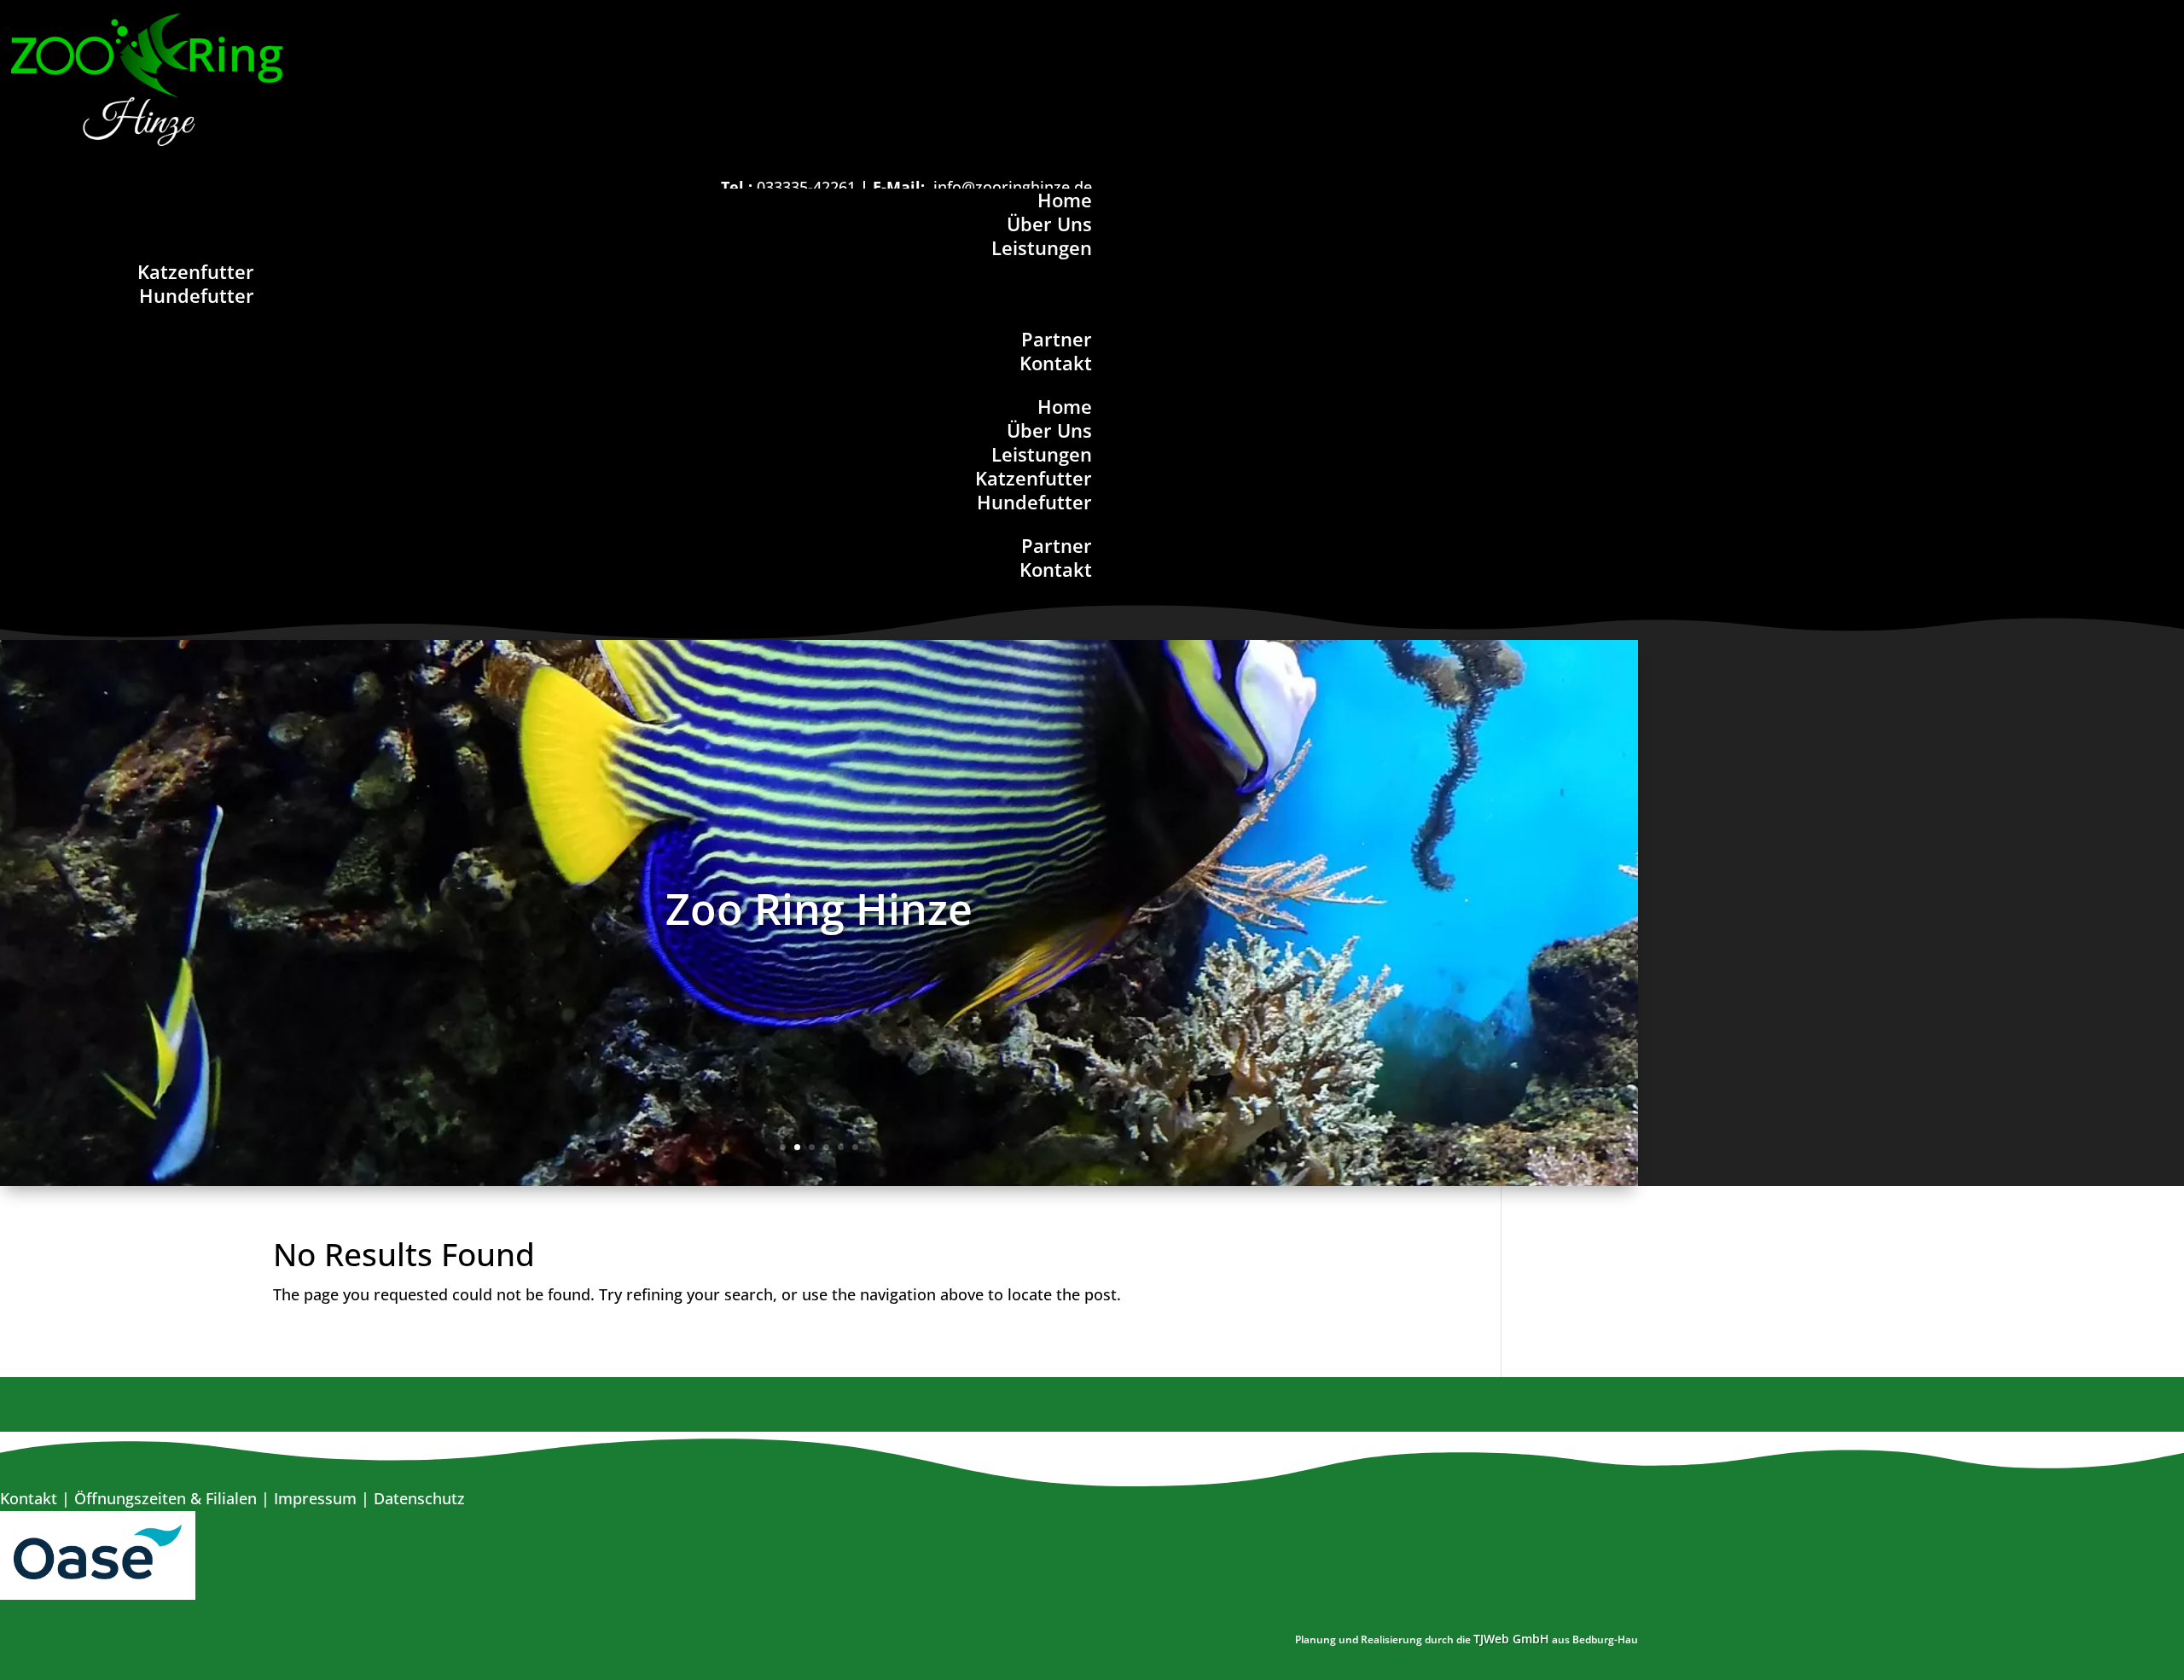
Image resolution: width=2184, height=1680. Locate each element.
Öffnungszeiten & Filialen (166, 1498)
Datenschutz (419, 1498)
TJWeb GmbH (1511, 1639)
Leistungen (1042, 247)
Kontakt (1056, 363)
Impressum (315, 1498)
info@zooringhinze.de (1013, 187)
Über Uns (1049, 224)
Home (1065, 200)
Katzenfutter (196, 271)
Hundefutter (197, 295)
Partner (1057, 339)
